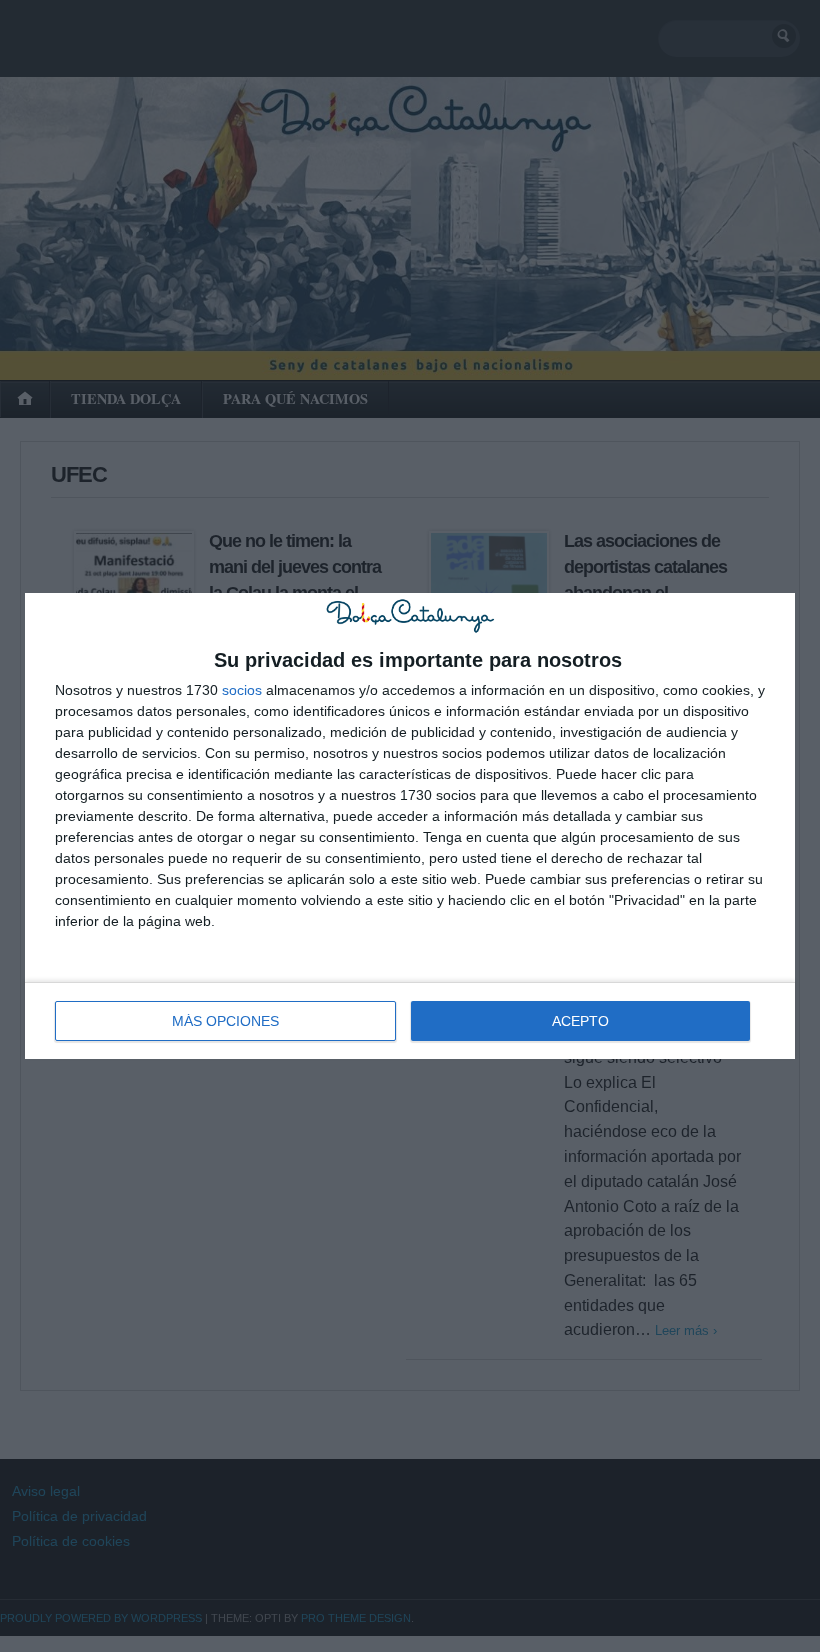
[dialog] (410, 826)
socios (242, 690)
